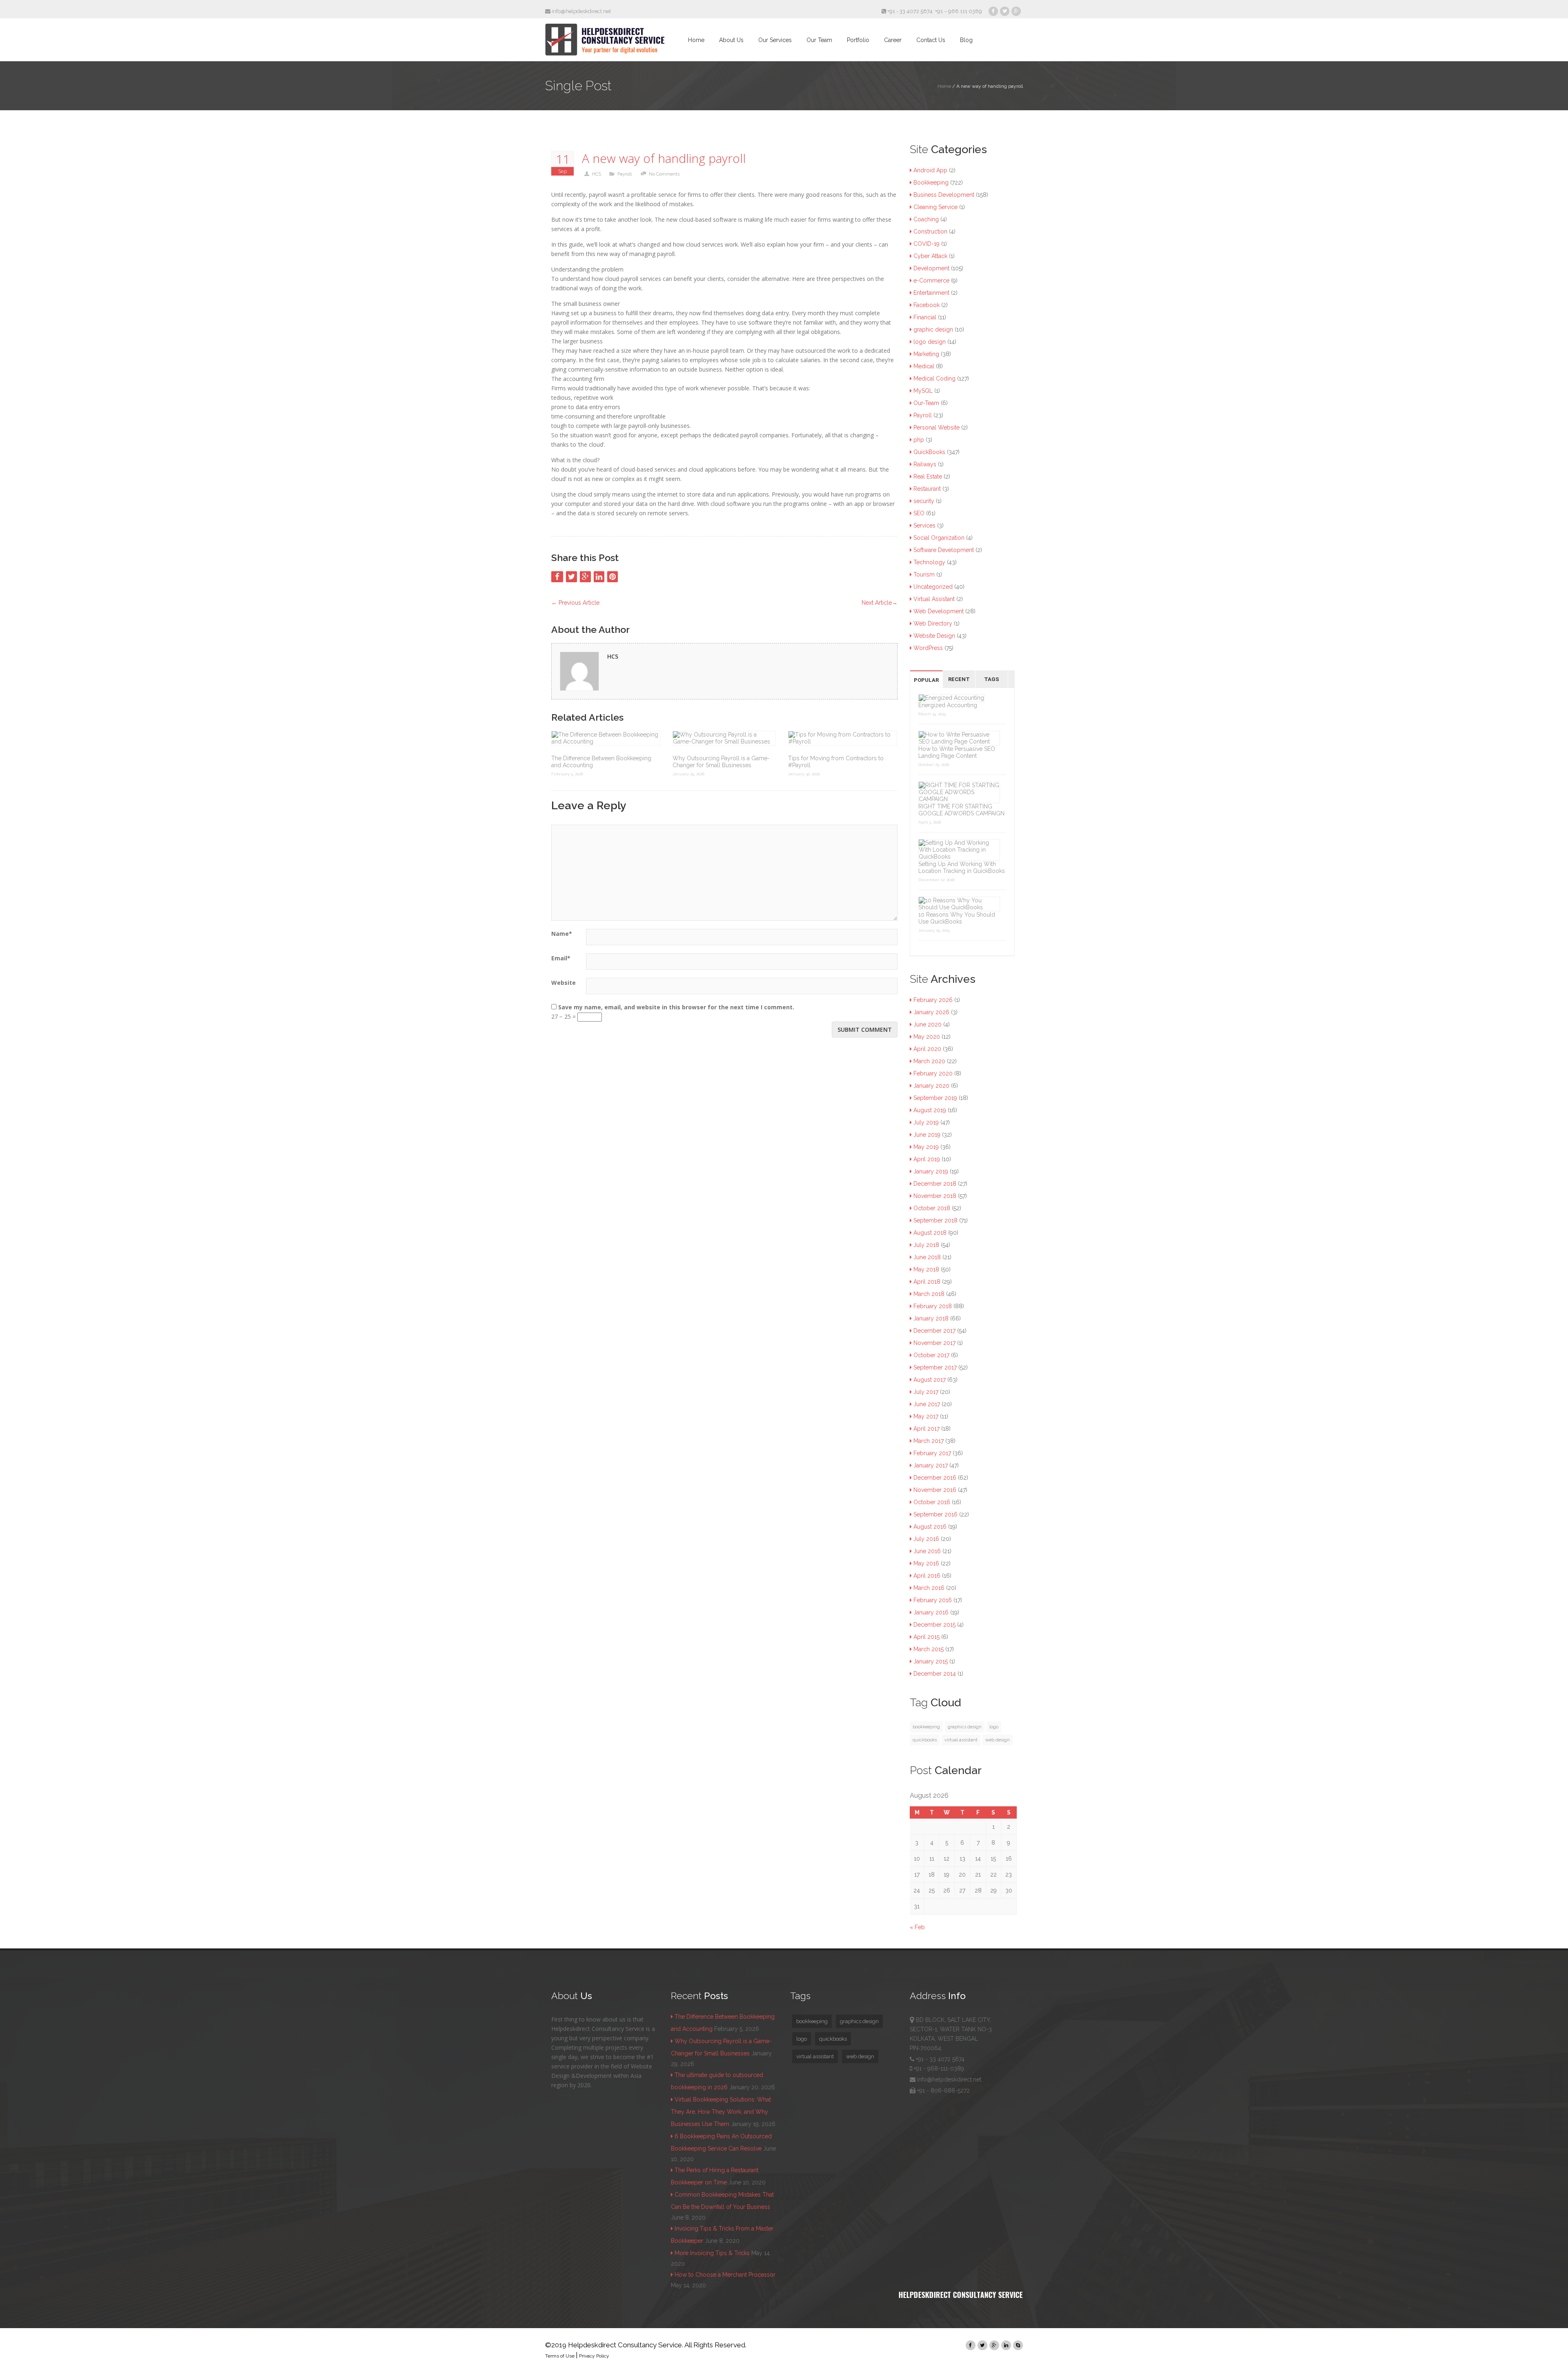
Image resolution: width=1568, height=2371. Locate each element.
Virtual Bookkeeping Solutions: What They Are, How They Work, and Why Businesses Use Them (721, 2112)
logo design (930, 342)
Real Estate (928, 476)
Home (696, 40)
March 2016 (929, 1588)
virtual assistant (961, 1740)
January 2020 (931, 1086)
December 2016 (935, 1478)
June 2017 (927, 1404)
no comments (664, 174)
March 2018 (929, 1294)
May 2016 (926, 1563)
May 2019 (926, 1147)
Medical (924, 366)
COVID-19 (927, 244)
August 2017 (930, 1380)
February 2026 (933, 1000)
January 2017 (931, 1465)
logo (994, 1727)
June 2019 (927, 1135)
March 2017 (929, 1441)
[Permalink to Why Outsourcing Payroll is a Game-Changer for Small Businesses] (724, 738)
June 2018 (927, 1257)
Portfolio (858, 40)
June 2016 (927, 1551)
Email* (561, 958)
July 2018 (926, 1245)
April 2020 (927, 1049)
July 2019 (926, 1122)
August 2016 (930, 1527)
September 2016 (935, 1514)
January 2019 (931, 1171)
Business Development (944, 195)
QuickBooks (929, 452)
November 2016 (935, 1490)
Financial (925, 317)
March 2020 (929, 1061)
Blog (966, 40)
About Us (731, 40)
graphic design (933, 329)
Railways (925, 464)
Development (931, 268)
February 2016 (933, 1600)
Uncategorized (933, 587)
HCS (597, 174)
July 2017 (926, 1392)
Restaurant (927, 489)
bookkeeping (926, 1727)
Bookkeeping (931, 183)
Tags (992, 679)
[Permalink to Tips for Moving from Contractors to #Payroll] (843, 738)
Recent (959, 679)
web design (998, 1740)
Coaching (926, 219)
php (919, 440)
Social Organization (939, 538)
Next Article (880, 603)
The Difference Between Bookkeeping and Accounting (601, 762)
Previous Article (575, 603)
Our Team (819, 40)
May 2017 (926, 1416)
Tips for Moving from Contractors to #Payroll (836, 762)
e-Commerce (931, 281)
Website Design (934, 636)
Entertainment (931, 293)
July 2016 (926, 1539)
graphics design (965, 1727)
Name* (562, 934)
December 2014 (935, 1674)
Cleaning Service (935, 207)
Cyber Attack (930, 256)
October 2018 (932, 1208)
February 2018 (933, 1306)
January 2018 (931, 1318)
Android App (930, 170)
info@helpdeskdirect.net (581, 11)
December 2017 (934, 1331)
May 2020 (927, 1037)
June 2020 (928, 1024)
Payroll (625, 174)
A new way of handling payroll (664, 159)
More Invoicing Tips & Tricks (712, 2253)
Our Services (775, 40)
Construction (930, 232)
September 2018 (935, 1220)
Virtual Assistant (934, 599)
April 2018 (927, 1282)
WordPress (928, 648)
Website (563, 983)
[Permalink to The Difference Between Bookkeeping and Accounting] (606, 738)
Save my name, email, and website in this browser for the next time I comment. (676, 1007)
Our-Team (926, 403)
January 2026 (931, 1012)
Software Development (944, 550)
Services (924, 525)
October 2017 (931, 1355)
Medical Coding (934, 378)
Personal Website (937, 427)
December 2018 (935, 1184)
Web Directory (933, 623)
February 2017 (932, 1453)
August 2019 (930, 1110)
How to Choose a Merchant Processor (725, 2275)
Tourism (924, 574)
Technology (929, 562)
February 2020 (933, 1073)
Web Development (939, 611)
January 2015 (931, 1661)
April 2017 (927, 1429)
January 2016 (931, 1612)
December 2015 (934, 1625)
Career (893, 40)
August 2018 (930, 1233)
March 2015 (929, 1649)
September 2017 (935, 1367)
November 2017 (934, 1343)
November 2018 (935, 1196)
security (924, 501)
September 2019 (935, 1098)
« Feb (917, 1927)
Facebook (927, 305)
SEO (919, 513)
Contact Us (931, 40)
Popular (926, 680)
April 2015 (927, 1637)
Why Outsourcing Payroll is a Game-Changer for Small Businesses (721, 762)
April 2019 (927, 1159)
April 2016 (927, 1576)
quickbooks (925, 1740)
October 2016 (932, 1502)
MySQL (923, 391)
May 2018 (926, 1269)
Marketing (926, 354)
